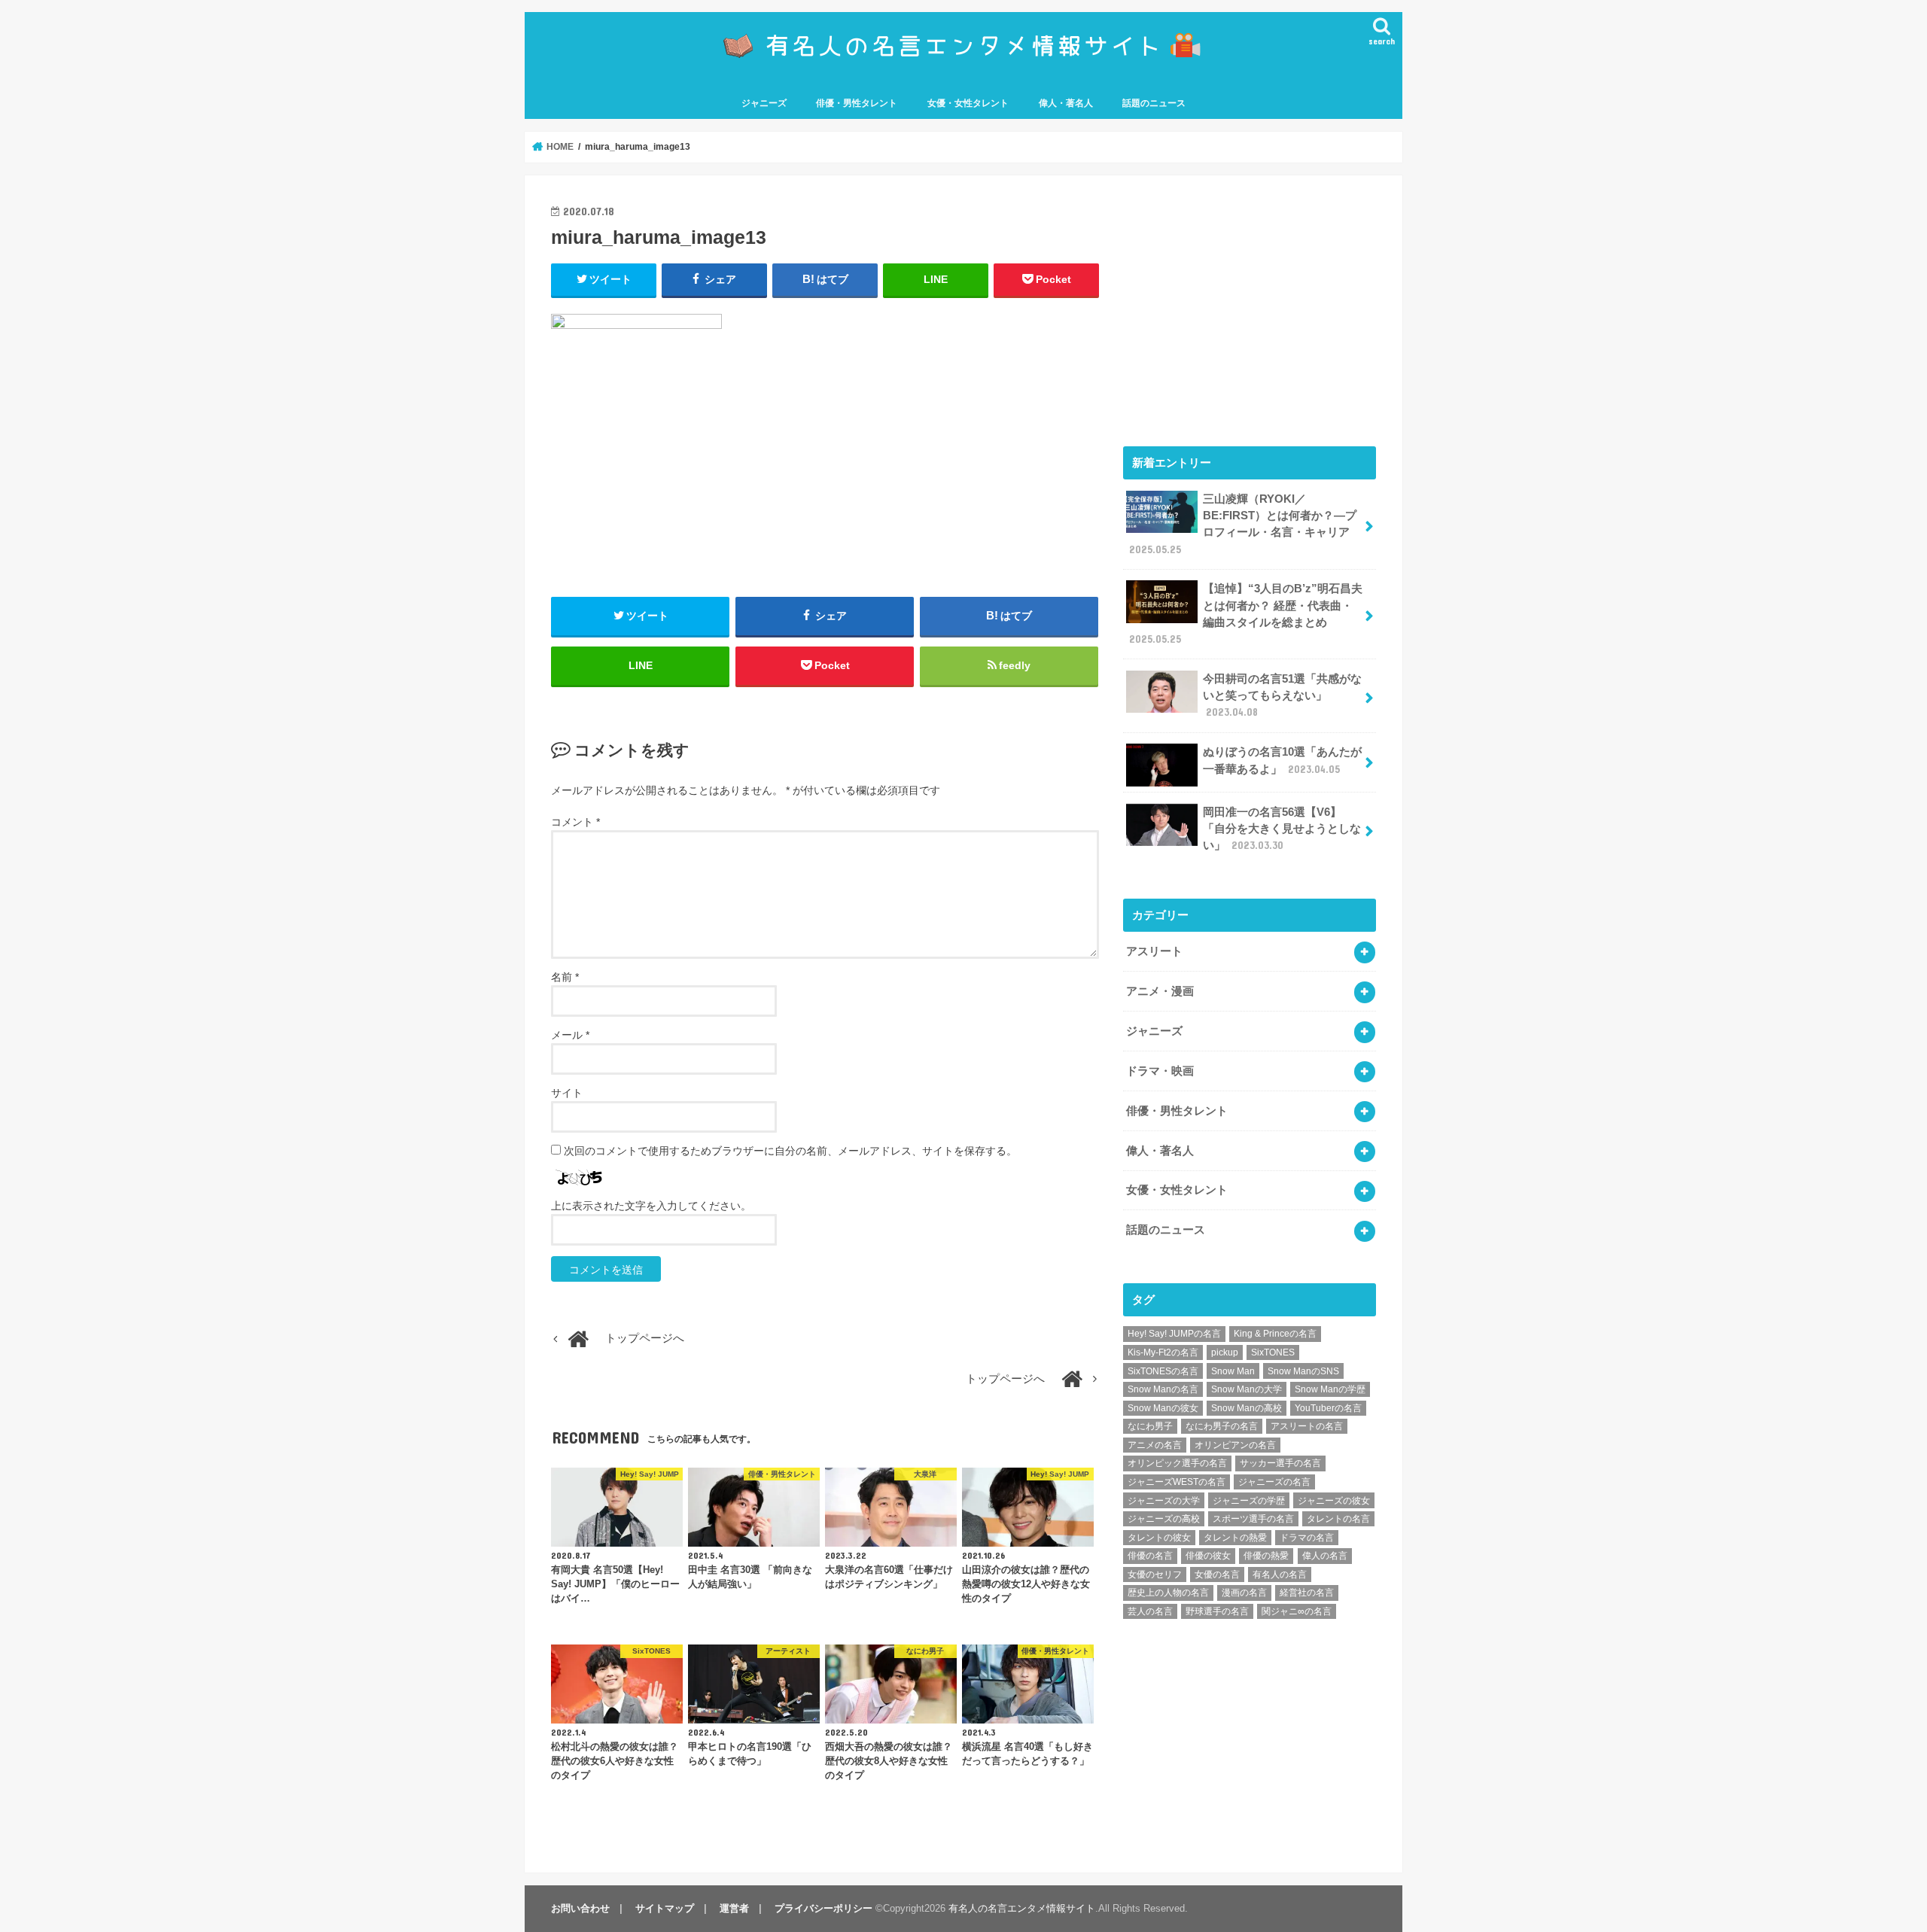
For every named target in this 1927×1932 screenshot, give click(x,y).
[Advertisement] (1250, 307)
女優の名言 (1217, 1575)
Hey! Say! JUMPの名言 (1174, 1334)
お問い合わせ (580, 1908)
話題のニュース (1154, 103)
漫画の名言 (1244, 1593)
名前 (565, 977)
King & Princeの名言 (1275, 1334)
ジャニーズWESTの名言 (1177, 1482)
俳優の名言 (1150, 1556)
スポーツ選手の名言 (1253, 1519)
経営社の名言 (1307, 1593)
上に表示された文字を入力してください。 (651, 1206)
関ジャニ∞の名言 (1297, 1611)
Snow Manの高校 (1247, 1408)
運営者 (734, 1908)
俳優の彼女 (1208, 1556)
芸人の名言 (1150, 1611)
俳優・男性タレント (857, 103)
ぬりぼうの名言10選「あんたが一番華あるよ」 (1282, 760)
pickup (1225, 1352)
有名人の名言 (1280, 1575)
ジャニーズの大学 (1164, 1501)
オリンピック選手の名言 (1177, 1463)
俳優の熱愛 (1266, 1556)
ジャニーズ (764, 103)
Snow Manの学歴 (1330, 1389)
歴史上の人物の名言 (1168, 1593)
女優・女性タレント (968, 103)
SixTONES (1273, 1352)
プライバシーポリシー (823, 1908)
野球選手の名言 (1217, 1611)
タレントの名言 (1338, 1519)
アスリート (1154, 951)
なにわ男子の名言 (1222, 1426)
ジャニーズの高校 (1164, 1519)
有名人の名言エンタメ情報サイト (1022, 1908)
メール (570, 1035)
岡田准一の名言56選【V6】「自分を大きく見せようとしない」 (1282, 829)
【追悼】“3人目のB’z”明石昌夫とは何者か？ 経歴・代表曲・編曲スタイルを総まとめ (1246, 614)
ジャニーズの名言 (1274, 1482)
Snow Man (1233, 1371)
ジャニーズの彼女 (1334, 1501)
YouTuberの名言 (1328, 1408)
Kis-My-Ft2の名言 (1163, 1352)
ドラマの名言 (1307, 1538)
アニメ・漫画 (1160, 991)
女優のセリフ (1155, 1575)
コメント (575, 822)
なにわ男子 (1150, 1426)
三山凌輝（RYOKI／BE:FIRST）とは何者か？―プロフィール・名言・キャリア (1243, 524)
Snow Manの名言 (1163, 1389)
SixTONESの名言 (1163, 1371)
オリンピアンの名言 (1235, 1445)
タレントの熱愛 (1235, 1538)
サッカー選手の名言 (1280, 1463)
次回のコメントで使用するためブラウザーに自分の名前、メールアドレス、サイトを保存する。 (790, 1151)
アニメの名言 (1155, 1445)
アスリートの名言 (1307, 1426)
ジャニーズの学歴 (1249, 1501)
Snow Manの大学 (1247, 1389)
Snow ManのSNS (1303, 1371)
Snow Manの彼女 (1163, 1408)
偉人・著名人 (1066, 103)
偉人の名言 (1325, 1556)
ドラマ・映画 (1160, 1071)
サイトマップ (665, 1908)
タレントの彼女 (1159, 1538)
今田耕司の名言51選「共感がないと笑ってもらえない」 (1282, 695)
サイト (567, 1093)
